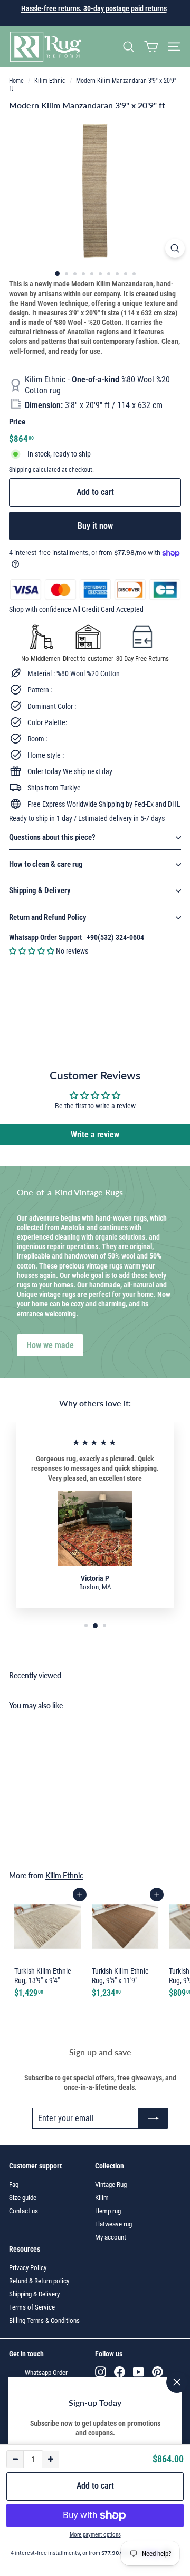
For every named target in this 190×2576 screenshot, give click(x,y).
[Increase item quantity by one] (50, 2459)
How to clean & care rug (46, 864)
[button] (32, 951)
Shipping (20, 470)
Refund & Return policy (39, 2281)
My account (111, 2237)
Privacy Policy (28, 2268)
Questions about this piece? (52, 837)
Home (16, 81)
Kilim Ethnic (50, 81)
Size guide (23, 2198)
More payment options (95, 2535)
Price (17, 422)
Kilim (102, 2198)
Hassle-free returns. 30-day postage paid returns (94, 8)
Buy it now (95, 526)
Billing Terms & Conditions (44, 2320)
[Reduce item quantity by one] (15, 2459)
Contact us (23, 2211)
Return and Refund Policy (48, 917)
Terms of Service (32, 2307)
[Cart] (151, 47)
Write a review (95, 1135)
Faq (14, 2184)
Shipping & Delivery (40, 890)
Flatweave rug (113, 2224)
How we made (50, 1345)
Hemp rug (108, 2211)
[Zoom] (175, 248)
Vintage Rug (111, 2184)
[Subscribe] (154, 2118)
